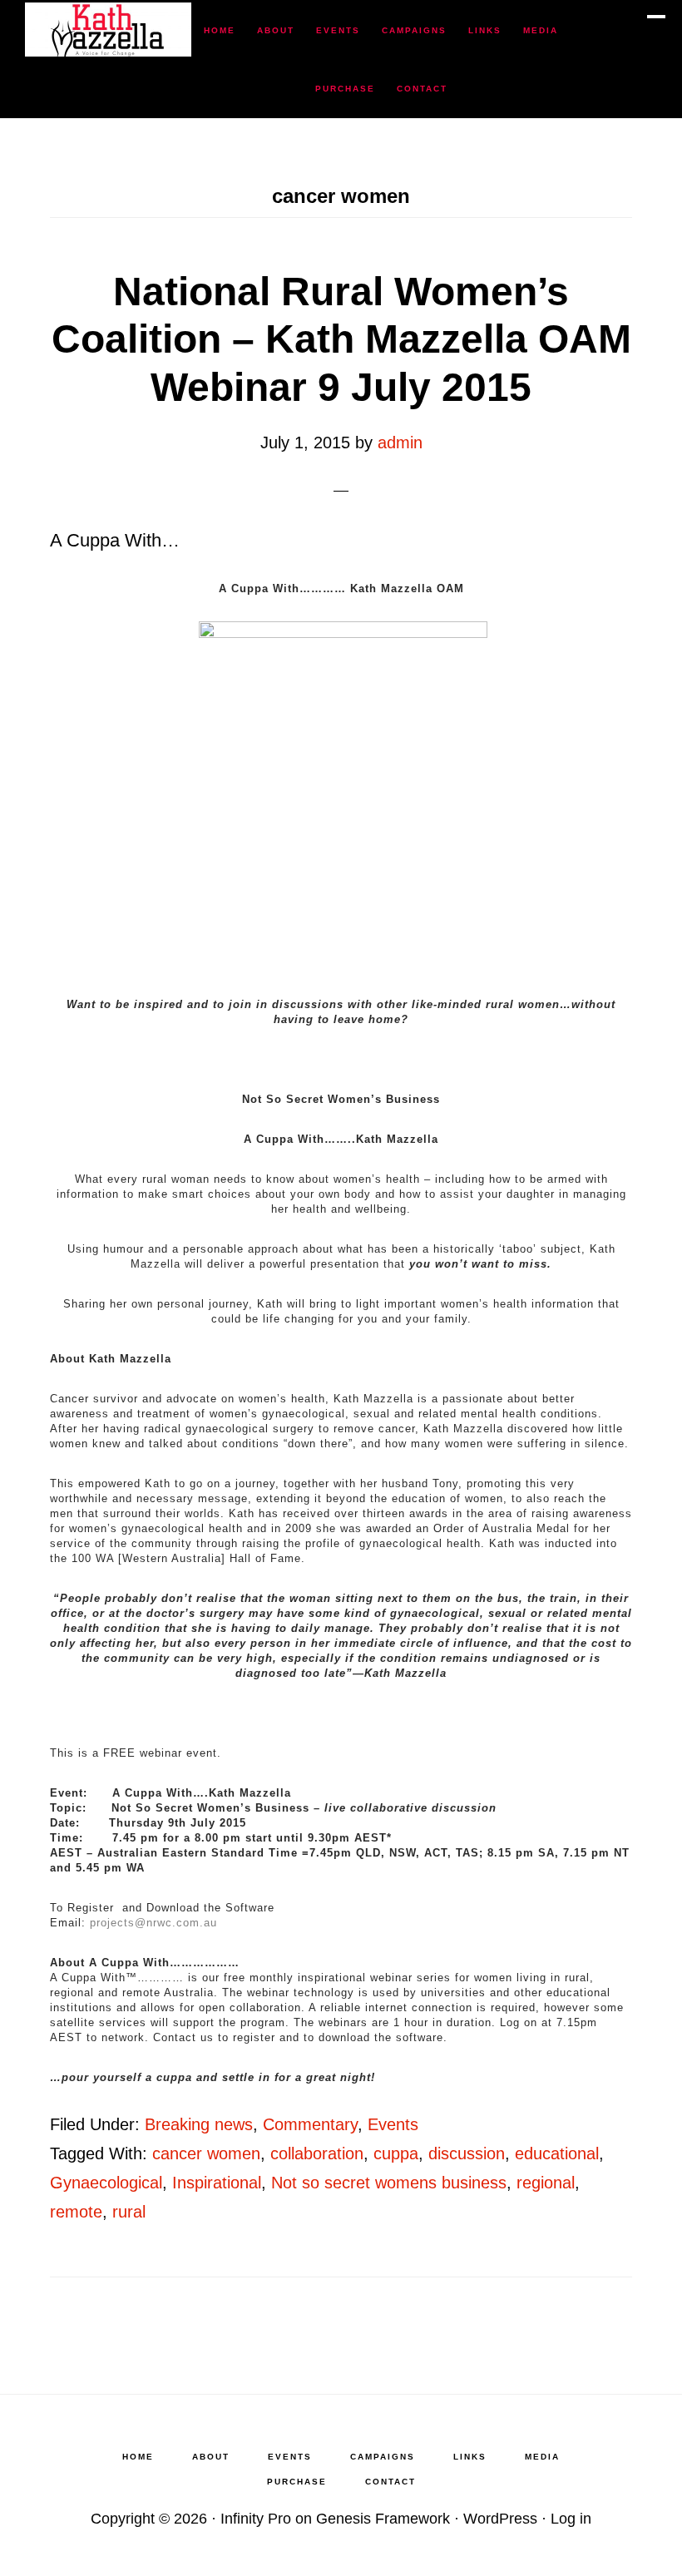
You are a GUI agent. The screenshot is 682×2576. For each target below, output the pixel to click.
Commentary (310, 2124)
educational (557, 2153)
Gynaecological (106, 2183)
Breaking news (199, 2124)
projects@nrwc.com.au (153, 1923)
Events (393, 2124)
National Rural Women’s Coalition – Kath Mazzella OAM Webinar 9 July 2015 (341, 339)
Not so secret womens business (389, 2183)
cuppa (396, 2153)
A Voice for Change (108, 30)
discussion (467, 2153)
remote (76, 2212)
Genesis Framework (383, 2519)
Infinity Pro (256, 2519)
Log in (571, 2519)
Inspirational (217, 2183)
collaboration (317, 2153)
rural (129, 2212)
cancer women (206, 2153)
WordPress (500, 2519)
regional (546, 2183)
